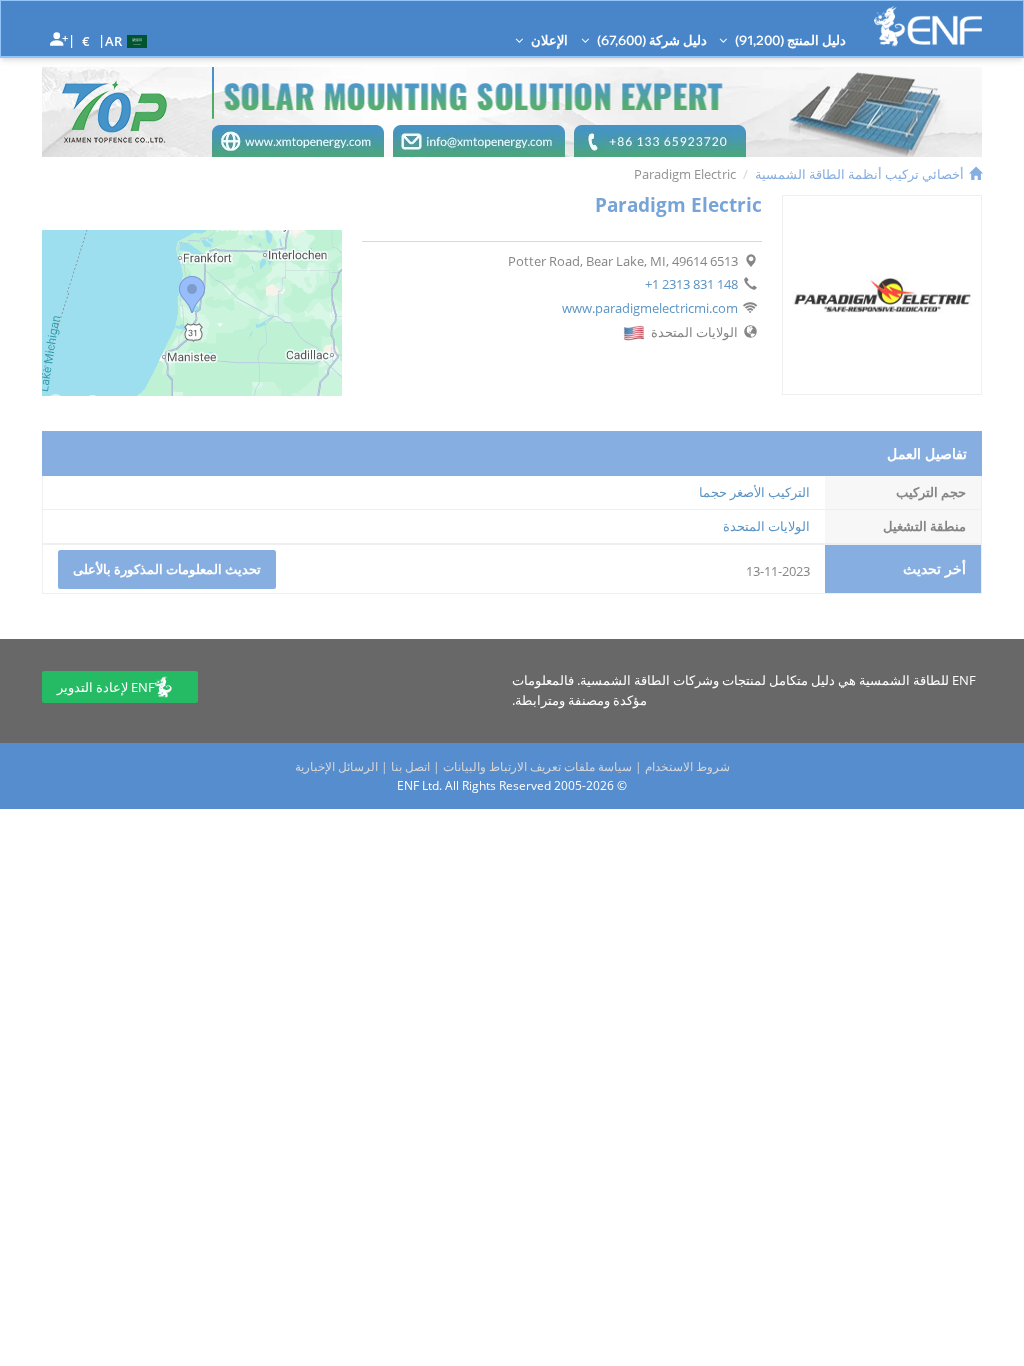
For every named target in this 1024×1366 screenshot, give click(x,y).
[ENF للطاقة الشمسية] (928, 26)
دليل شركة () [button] (650, 40)
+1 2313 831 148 (691, 284)
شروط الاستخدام (687, 766)
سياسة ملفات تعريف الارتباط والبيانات (537, 766)
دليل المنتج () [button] (789, 40)
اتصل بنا (410, 766)
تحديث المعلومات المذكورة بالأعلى (167, 569)
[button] (128, 40)
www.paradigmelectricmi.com (650, 308)
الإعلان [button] (548, 40)
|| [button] (86, 40)
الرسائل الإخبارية (336, 766)
